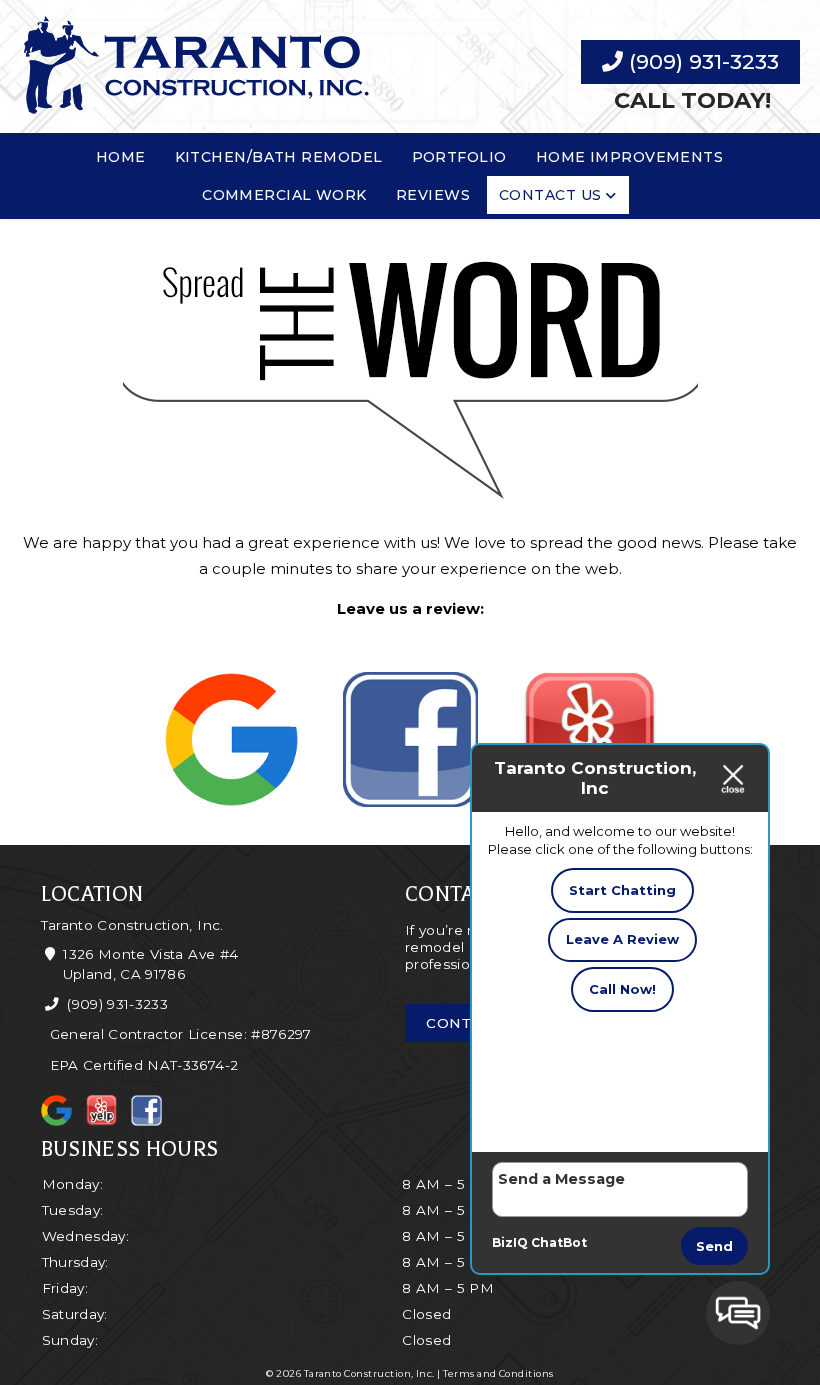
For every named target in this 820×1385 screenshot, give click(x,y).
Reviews (433, 195)
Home (121, 157)
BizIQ (510, 1242)
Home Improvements (630, 157)
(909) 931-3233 (701, 61)
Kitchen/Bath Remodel (279, 157)
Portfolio (459, 157)
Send (714, 1246)
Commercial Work (284, 195)
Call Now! (622, 989)
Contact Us (550, 195)
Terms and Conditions (498, 1373)
